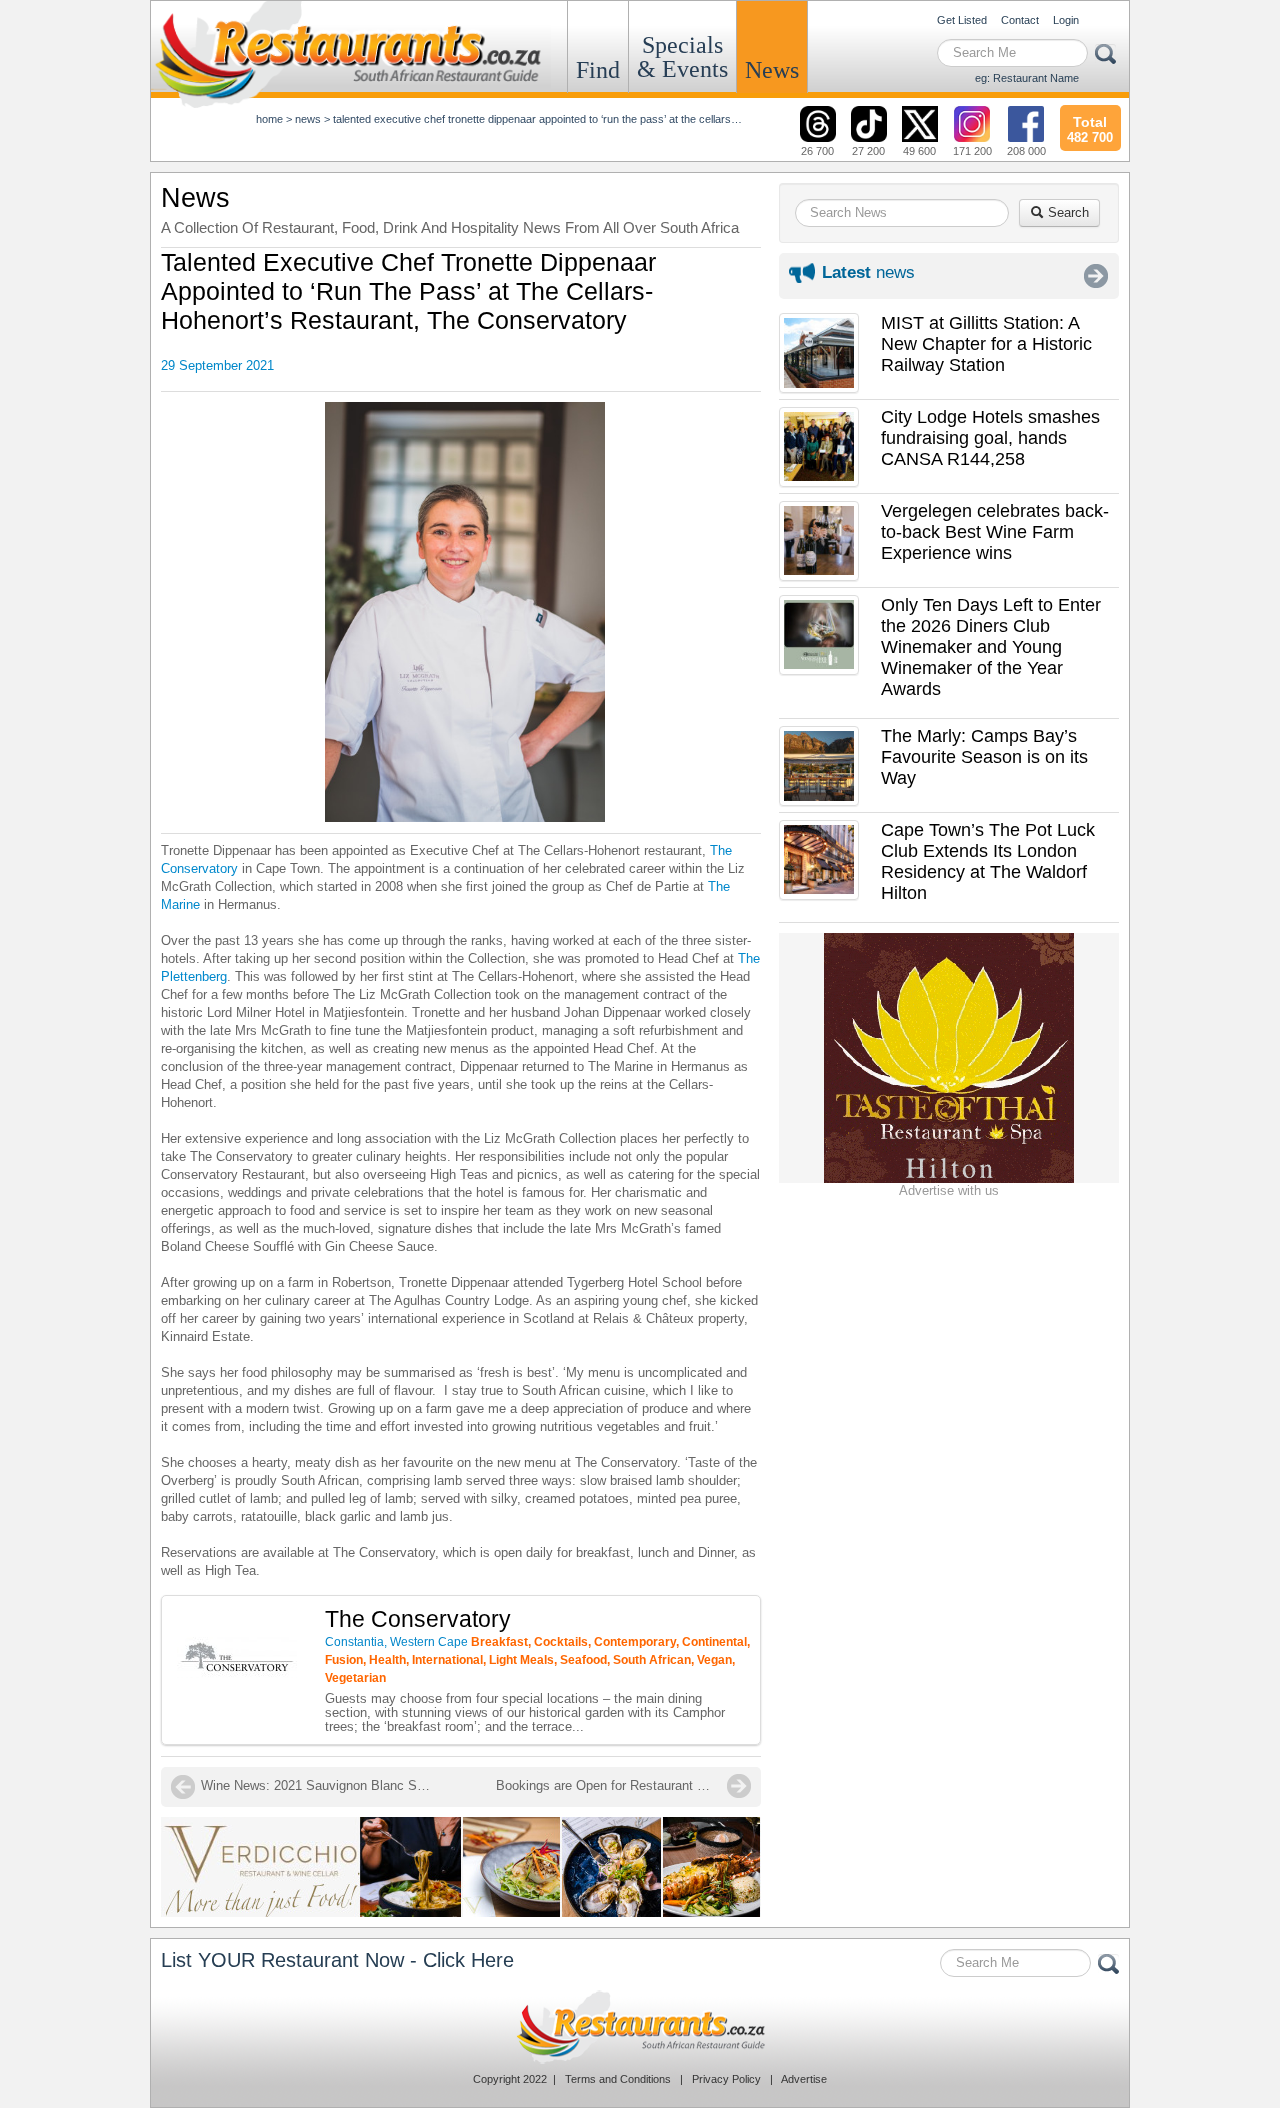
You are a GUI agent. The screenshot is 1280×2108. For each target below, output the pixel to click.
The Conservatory (418, 1619)
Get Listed (962, 20)
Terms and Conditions (618, 2079)
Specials (682, 57)
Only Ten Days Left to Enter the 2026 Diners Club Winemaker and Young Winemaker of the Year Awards (991, 647)
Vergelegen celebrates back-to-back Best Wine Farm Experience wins (995, 532)
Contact (1020, 20)
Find (598, 70)
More (1096, 276)
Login (1066, 20)
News (772, 70)
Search (1066, 212)
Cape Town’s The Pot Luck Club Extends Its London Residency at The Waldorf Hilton (988, 861)
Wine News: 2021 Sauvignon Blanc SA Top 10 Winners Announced (321, 1785)
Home (269, 119)
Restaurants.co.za (640, 2027)
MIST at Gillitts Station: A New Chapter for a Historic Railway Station (986, 344)
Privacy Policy (726, 2079)
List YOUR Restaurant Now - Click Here (337, 1960)
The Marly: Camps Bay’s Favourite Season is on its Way (984, 757)
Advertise (804, 2079)
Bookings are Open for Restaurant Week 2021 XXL (623, 1785)
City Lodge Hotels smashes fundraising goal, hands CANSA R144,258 (990, 438)
